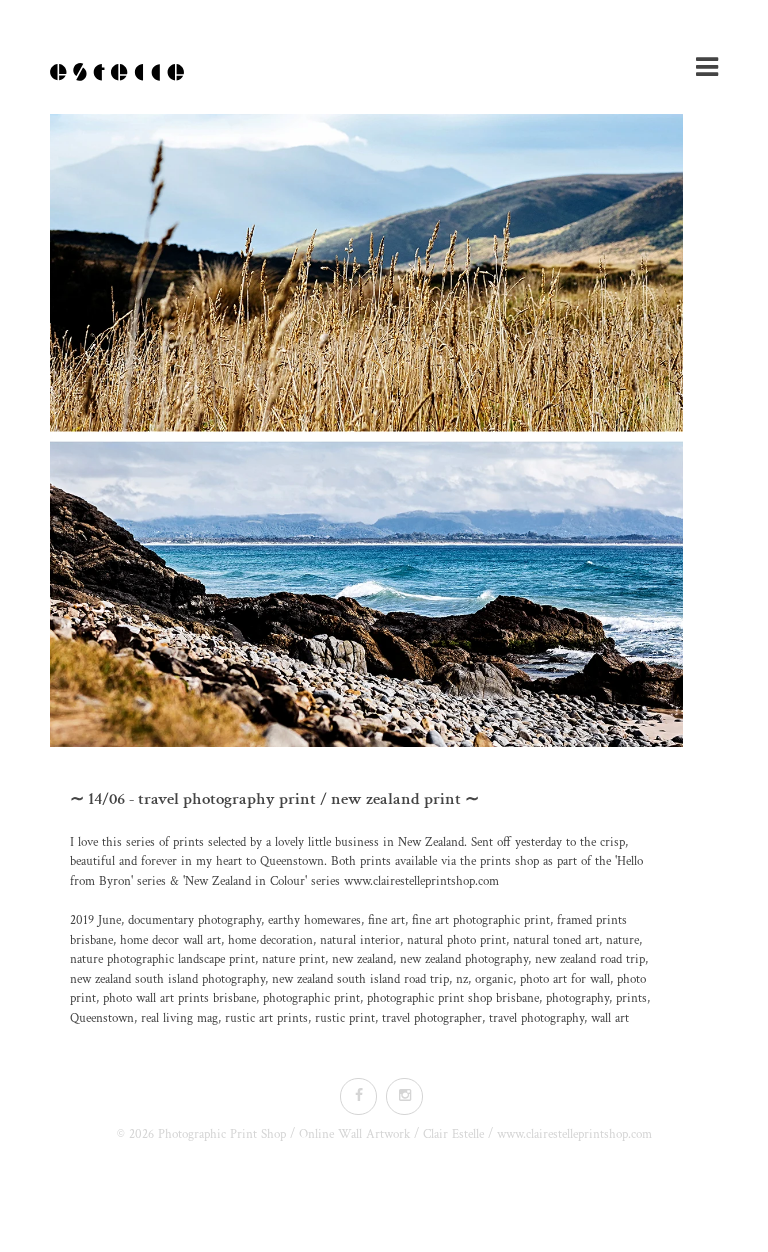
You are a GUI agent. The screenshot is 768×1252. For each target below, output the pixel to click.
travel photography (536, 1018)
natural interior (360, 940)
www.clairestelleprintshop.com (421, 881)
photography (577, 998)
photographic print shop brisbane (453, 998)
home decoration (270, 940)
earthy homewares (314, 920)
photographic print (311, 998)
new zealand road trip (590, 959)
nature (622, 940)
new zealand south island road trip (360, 979)
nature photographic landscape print (162, 959)
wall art (610, 1018)
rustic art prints (266, 1018)
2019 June (95, 920)
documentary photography (194, 920)
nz (462, 979)
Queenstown (102, 1018)
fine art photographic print (481, 920)
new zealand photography (464, 959)
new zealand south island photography (167, 979)
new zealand (362, 959)
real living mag (179, 1018)
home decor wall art (170, 940)
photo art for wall (565, 979)
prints (631, 998)
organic (494, 979)
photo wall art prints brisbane (179, 998)
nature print (293, 959)
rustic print (345, 1018)
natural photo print (456, 940)
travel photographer (432, 1018)
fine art (386, 920)
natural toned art (556, 940)
